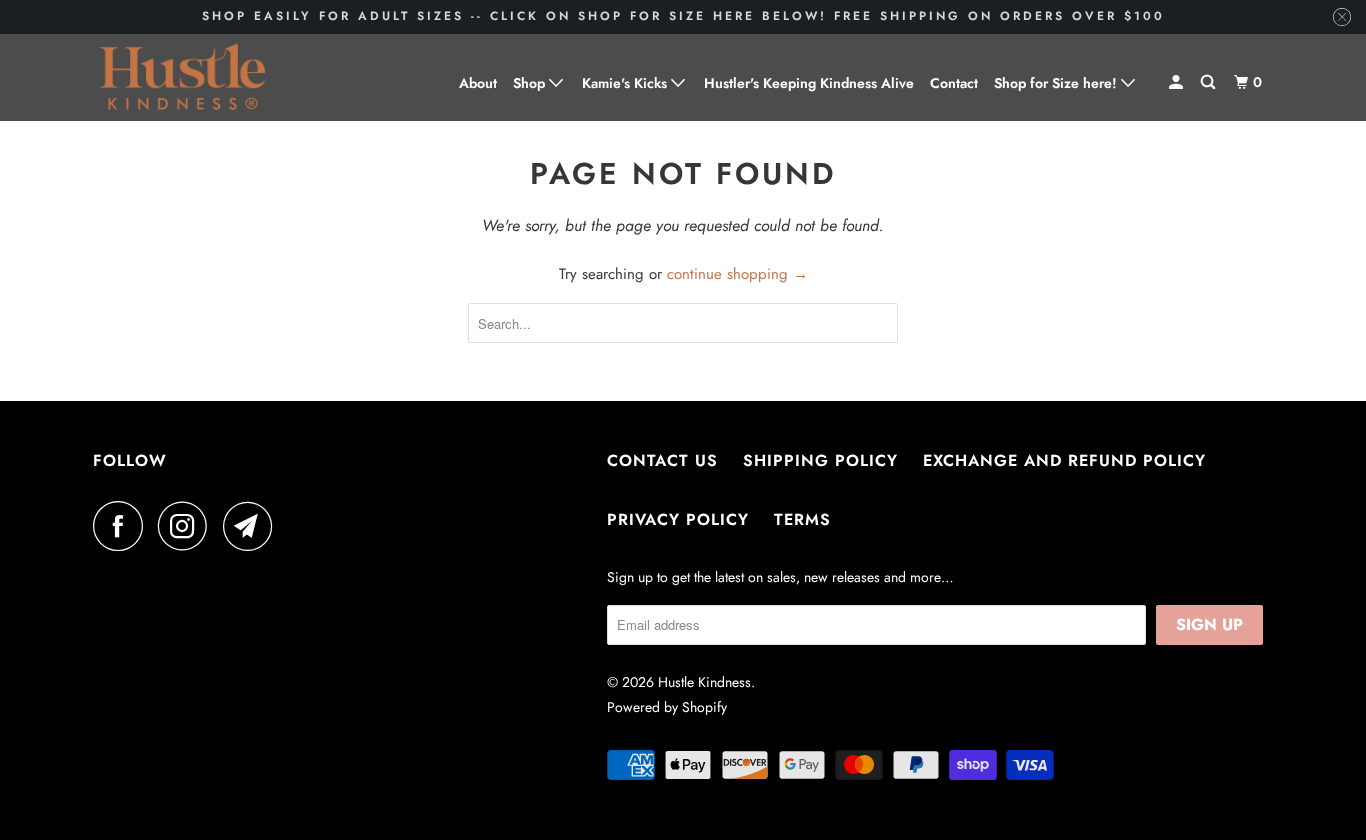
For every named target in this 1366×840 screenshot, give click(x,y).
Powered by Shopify (667, 707)
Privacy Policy (678, 519)
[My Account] (1177, 82)
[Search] (1209, 82)
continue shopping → (737, 274)
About (478, 83)
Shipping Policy (820, 460)
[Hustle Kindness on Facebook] (123, 526)
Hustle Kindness (704, 682)
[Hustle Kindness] (183, 77)
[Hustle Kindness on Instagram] (188, 526)
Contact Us (662, 460)
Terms (802, 519)
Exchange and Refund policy (1064, 460)
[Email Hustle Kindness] (253, 526)
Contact (954, 83)
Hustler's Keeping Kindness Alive (809, 83)
